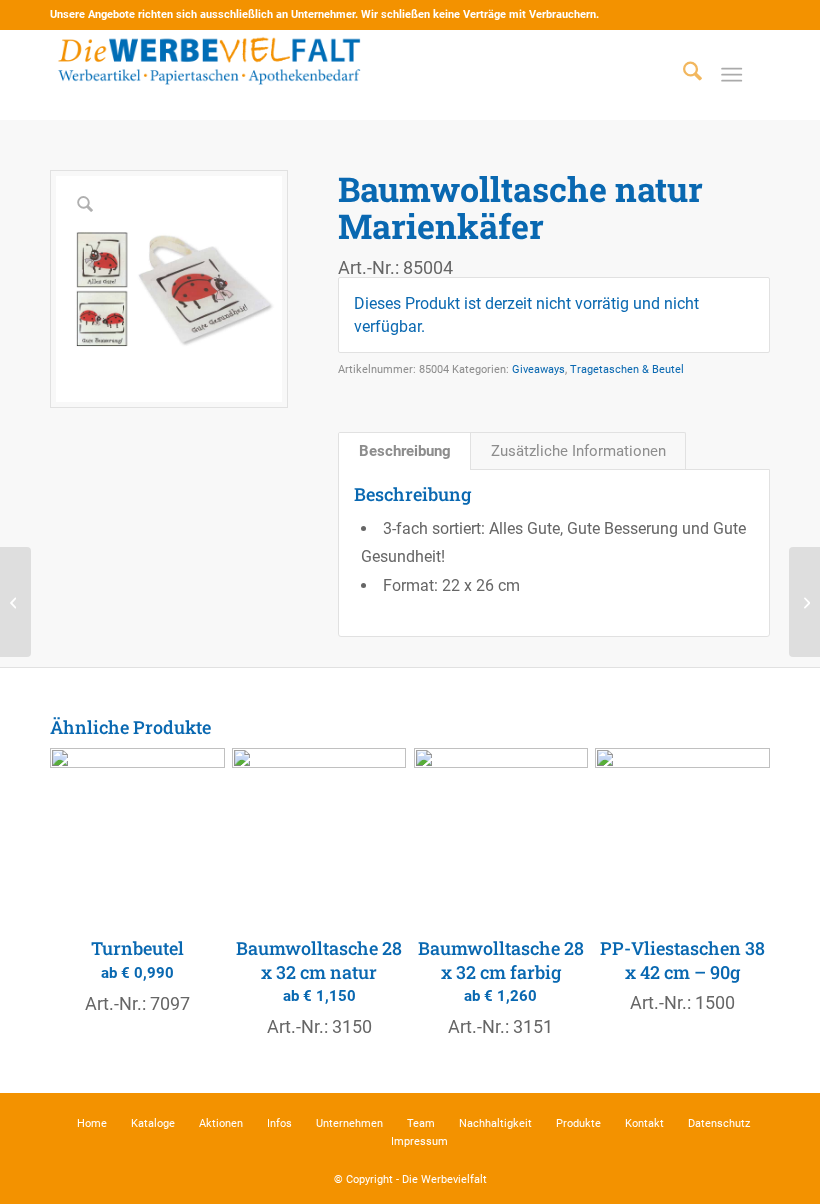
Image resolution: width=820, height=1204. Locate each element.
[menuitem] (682, 75)
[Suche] (682, 75)
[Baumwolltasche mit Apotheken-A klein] (804, 602)
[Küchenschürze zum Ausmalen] (15, 602)
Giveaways (538, 369)
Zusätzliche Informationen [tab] (578, 451)
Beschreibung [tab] (405, 451)
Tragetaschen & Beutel (627, 369)
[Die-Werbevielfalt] (210, 75)
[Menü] (731, 75)
